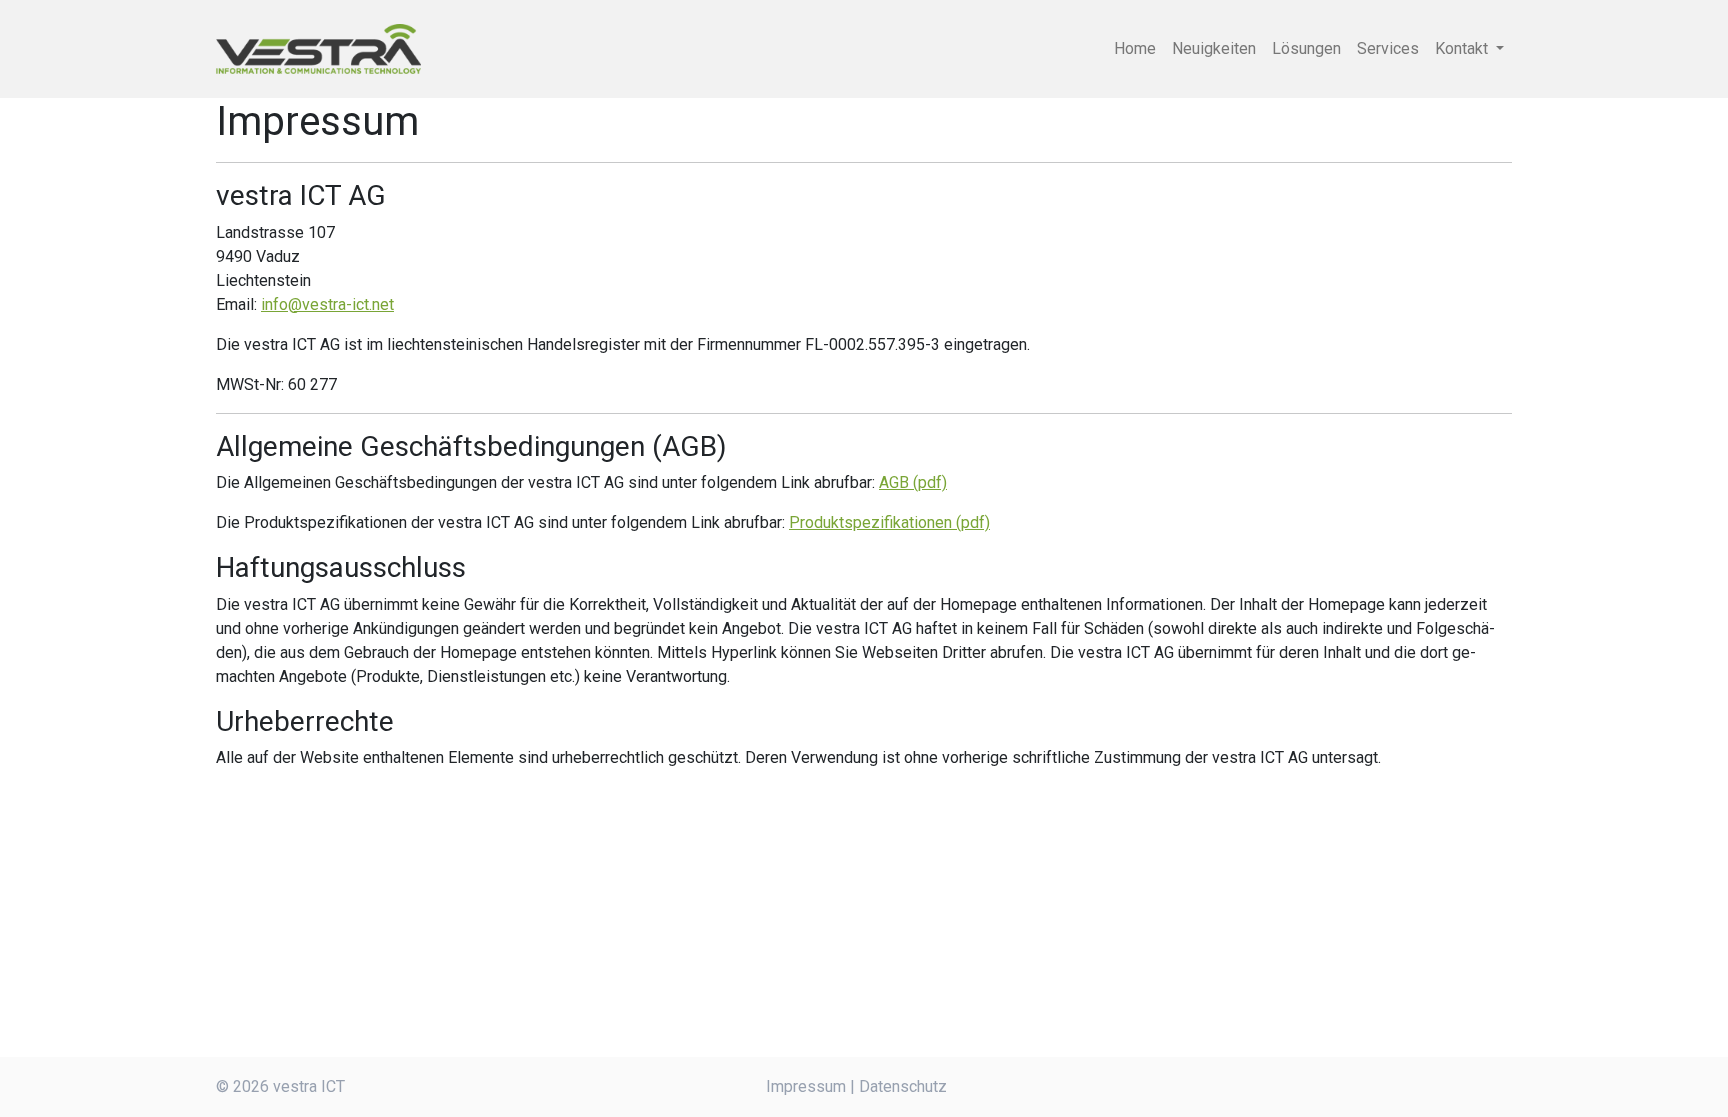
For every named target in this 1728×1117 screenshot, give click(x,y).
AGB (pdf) (913, 482)
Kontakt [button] (1463, 48)
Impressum (806, 1086)
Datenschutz (903, 1086)
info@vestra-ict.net (327, 304)
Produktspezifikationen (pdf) (889, 522)
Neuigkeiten (1214, 48)
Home (1135, 48)
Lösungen (1306, 48)
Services (1388, 48)
